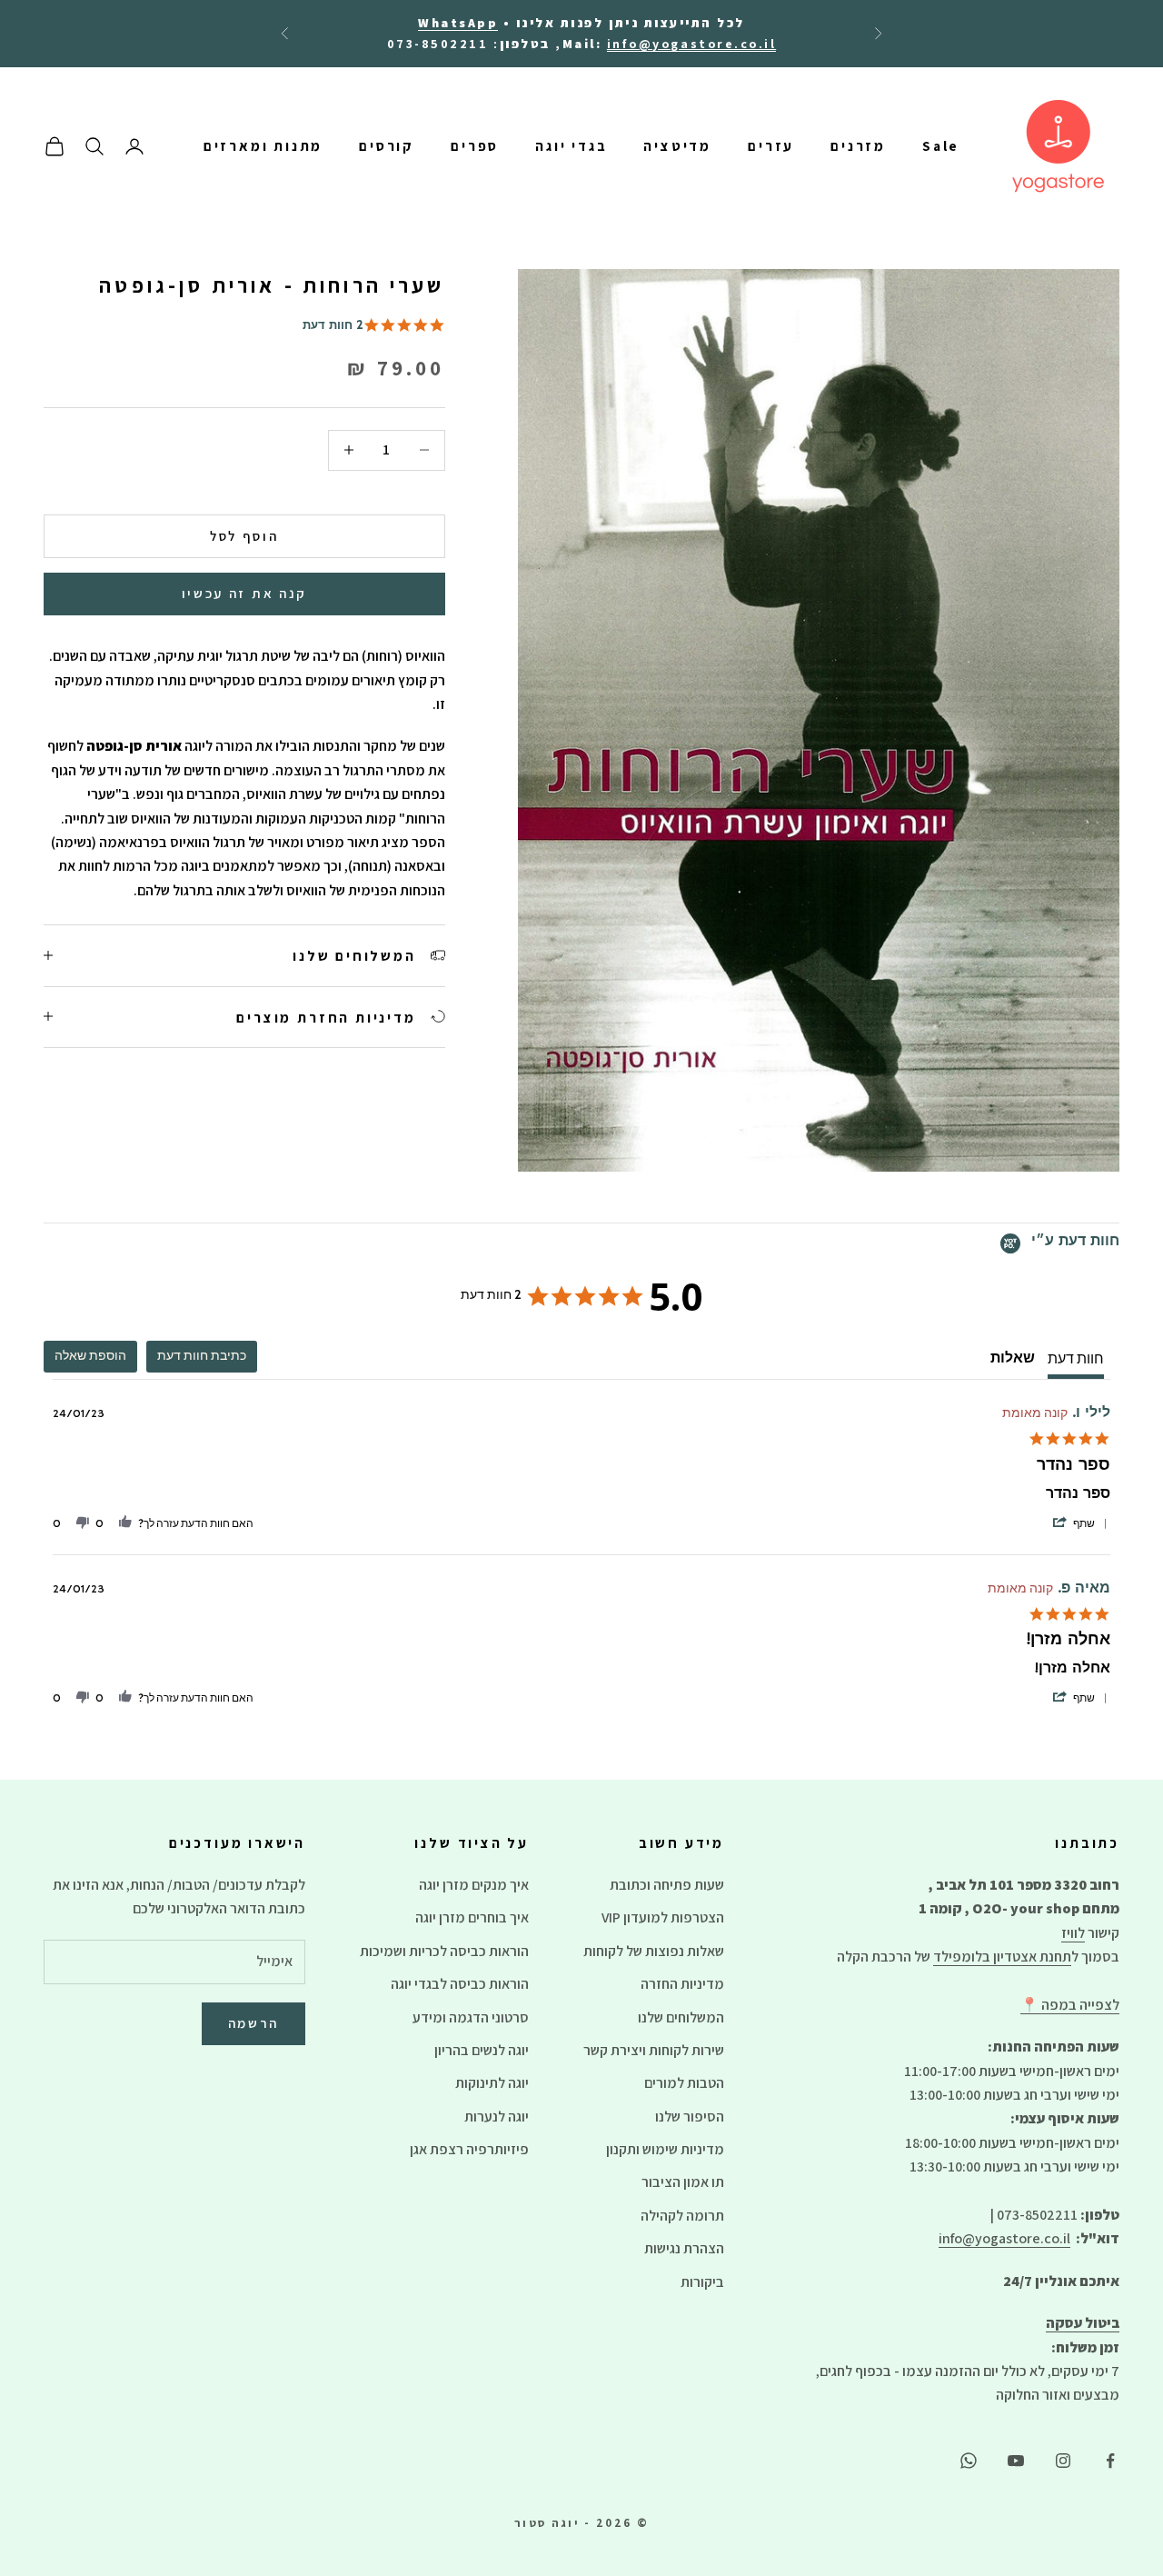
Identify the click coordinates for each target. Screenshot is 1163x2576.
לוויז (1073, 1933)
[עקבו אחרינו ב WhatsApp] (969, 2461)
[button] (1079, 1524)
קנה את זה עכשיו (245, 593)
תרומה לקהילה (682, 2216)
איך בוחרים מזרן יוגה (472, 1917)
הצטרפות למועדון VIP (663, 1917)
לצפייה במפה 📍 (1070, 2005)
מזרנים (858, 146)
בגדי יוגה (571, 146)
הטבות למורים (684, 2083)
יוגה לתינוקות (492, 2083)
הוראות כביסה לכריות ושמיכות (444, 1951)
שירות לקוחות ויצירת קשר (654, 2050)
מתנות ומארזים (263, 146)
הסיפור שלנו (690, 2117)
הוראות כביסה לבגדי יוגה (460, 1984)
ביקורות (702, 2282)
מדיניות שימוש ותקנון (665, 2149)
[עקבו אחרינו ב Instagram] (1063, 2461)
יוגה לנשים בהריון (482, 2050)
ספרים (475, 146)
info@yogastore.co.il (1004, 2238)
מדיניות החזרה (682, 1984)
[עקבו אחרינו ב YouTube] (1016, 2461)
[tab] (202, 1357)
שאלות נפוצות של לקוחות (654, 1951)
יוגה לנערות (497, 2117)
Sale (941, 146)
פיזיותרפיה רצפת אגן (469, 2149)
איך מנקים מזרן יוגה (474, 1885)
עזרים (771, 146)
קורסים (387, 146)
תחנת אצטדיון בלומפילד (1002, 1957)
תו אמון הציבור (683, 2182)
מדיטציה (677, 146)
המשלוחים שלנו (681, 2017)
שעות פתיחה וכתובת (667, 1885)
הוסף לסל (244, 535)
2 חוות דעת (333, 327)
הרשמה (254, 2023)
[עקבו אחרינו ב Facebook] (1110, 2461)
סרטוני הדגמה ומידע (471, 2017)
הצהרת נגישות (684, 2248)
